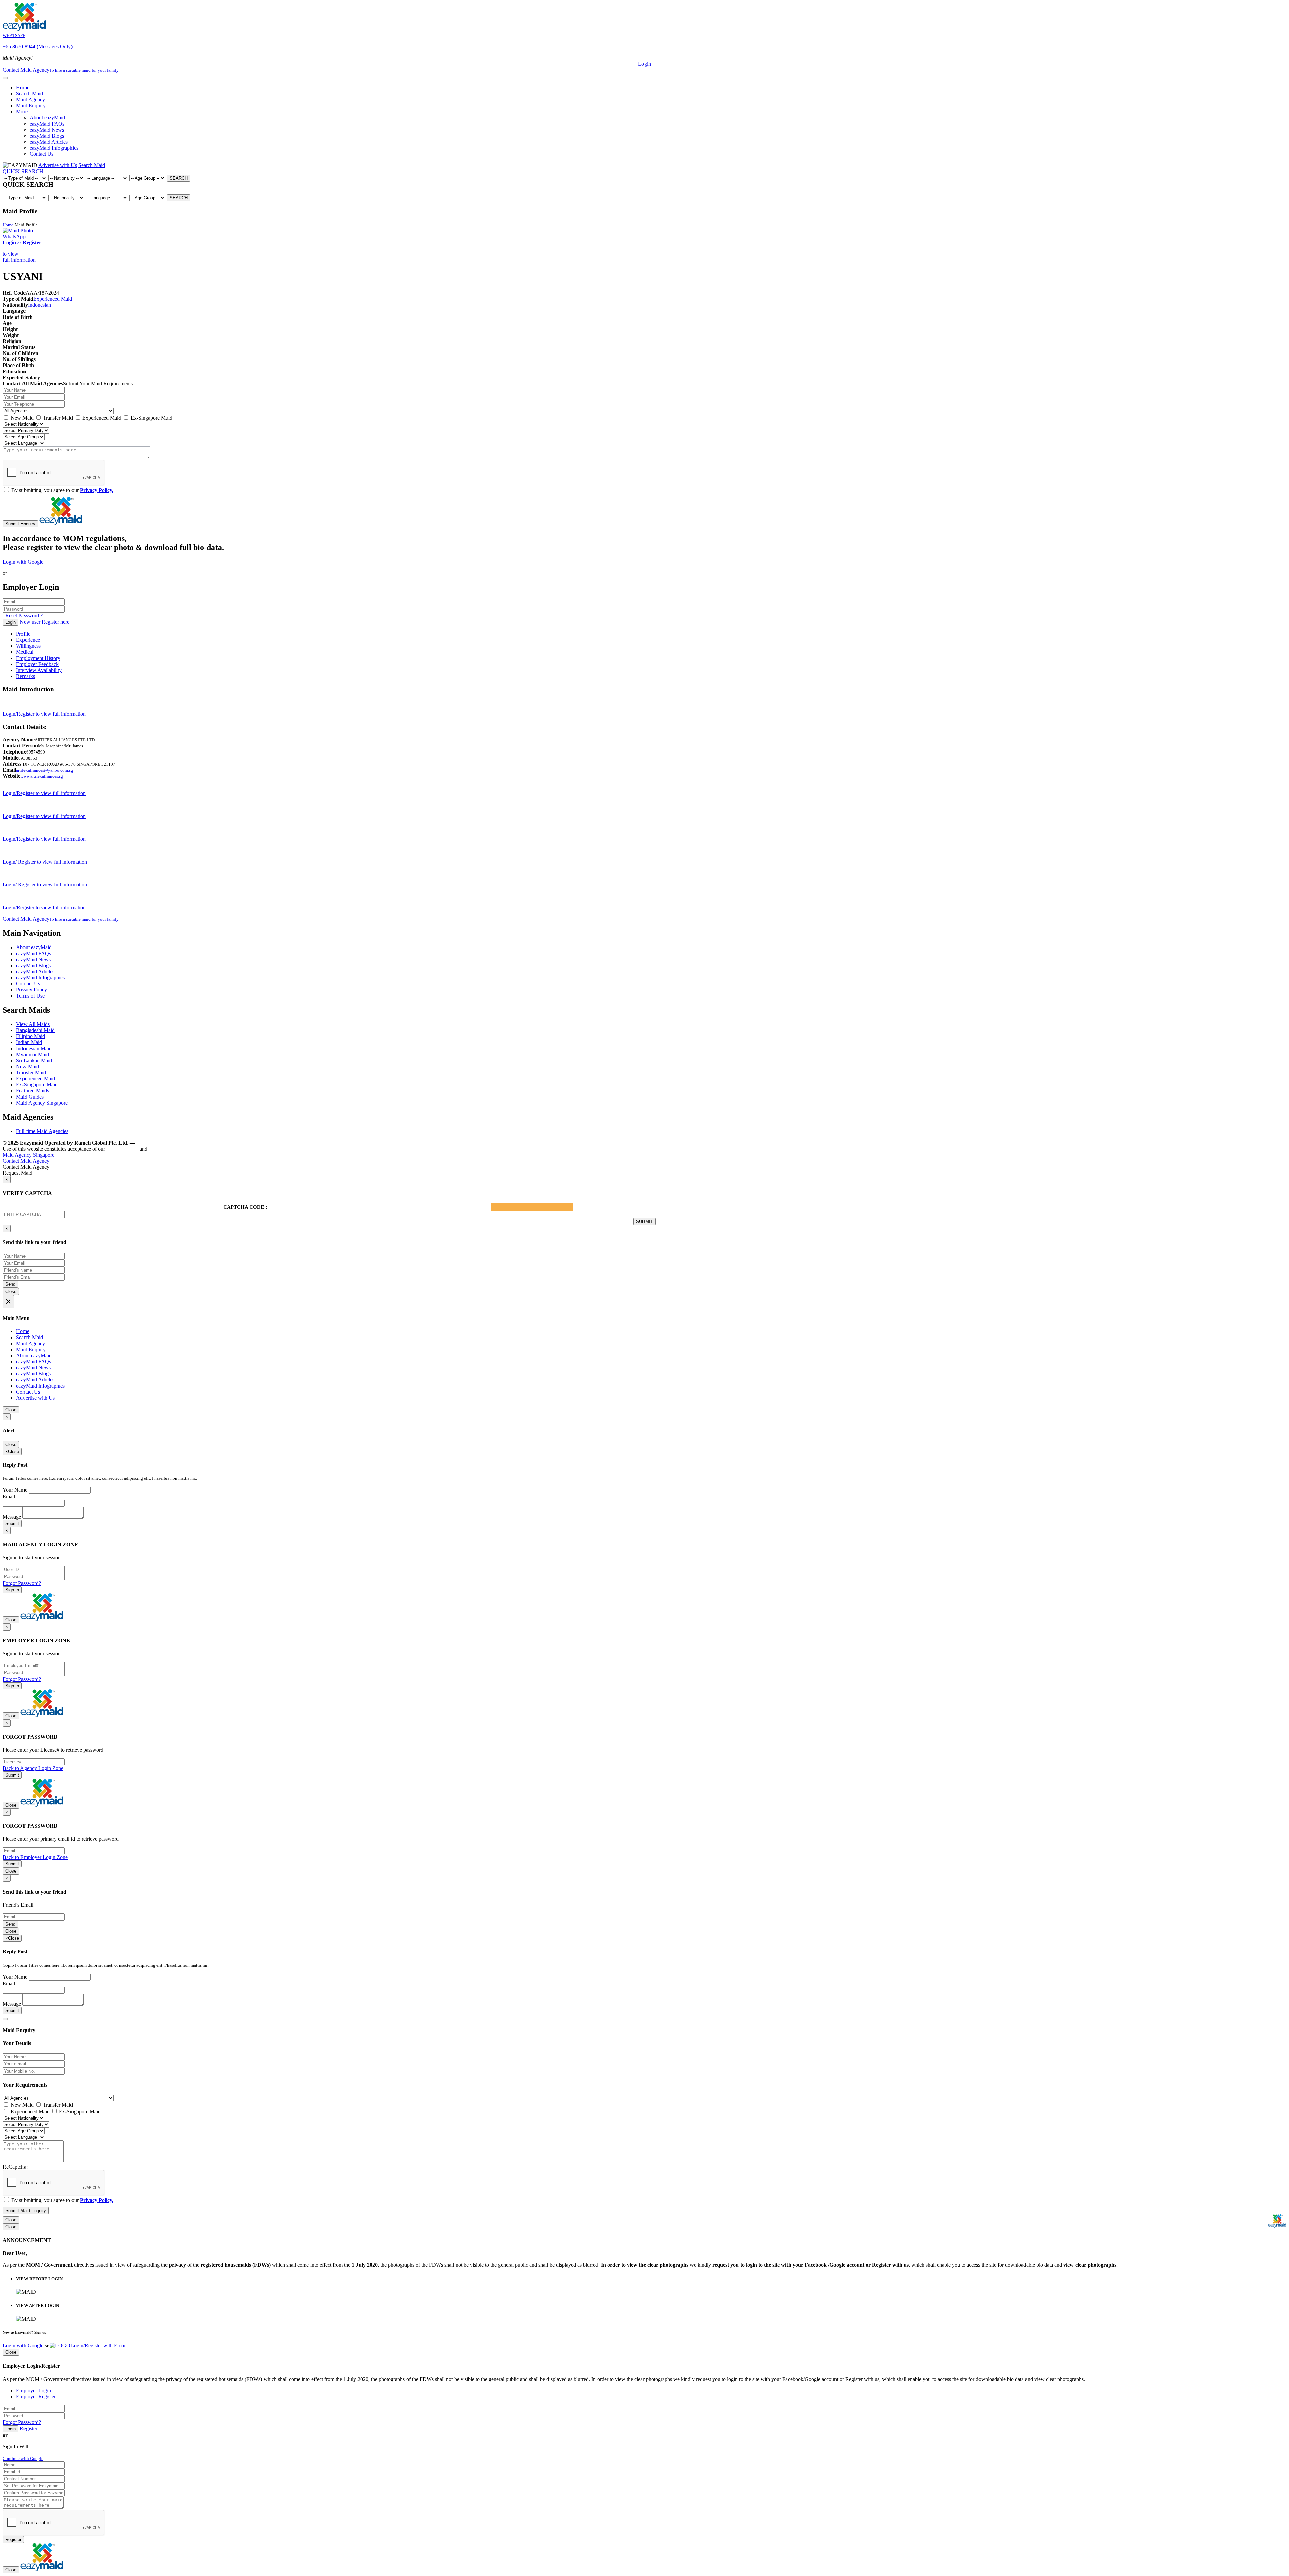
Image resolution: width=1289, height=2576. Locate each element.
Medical (25, 652)
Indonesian (39, 305)
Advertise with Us (58, 165)
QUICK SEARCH (23, 171)
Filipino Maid (31, 1036)
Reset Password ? (24, 615)
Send (10, 1284)
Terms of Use (30, 996)
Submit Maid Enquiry (26, 2211)
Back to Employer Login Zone (35, 1857)
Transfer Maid (57, 418)
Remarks (26, 676)
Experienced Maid (53, 299)
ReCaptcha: (15, 2167)
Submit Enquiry (20, 524)
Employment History (38, 658)
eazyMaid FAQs (47, 124)
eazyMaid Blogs (47, 136)
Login (644, 64)
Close (11, 1291)
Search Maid (30, 93)
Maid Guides (30, 1097)
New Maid (21, 418)
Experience (28, 640)
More (22, 112)
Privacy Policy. (97, 490)
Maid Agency (31, 100)
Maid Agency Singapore (42, 1103)
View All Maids (33, 1024)
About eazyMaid (47, 118)
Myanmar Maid (33, 1054)
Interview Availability (39, 670)
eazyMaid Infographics (54, 148)
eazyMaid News (47, 130)
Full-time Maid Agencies (42, 1131)
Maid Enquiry (31, 106)
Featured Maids (33, 1091)
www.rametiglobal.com (164, 1143)
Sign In (12, 1590)
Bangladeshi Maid (35, 1030)
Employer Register (36, 2397)
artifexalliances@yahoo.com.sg (45, 770)
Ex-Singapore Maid (151, 418)
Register (29, 2428)
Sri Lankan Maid (34, 1060)
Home (23, 87)
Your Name (15, 1490)
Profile (23, 634)
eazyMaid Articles (49, 142)
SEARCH (179, 178)
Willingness (28, 646)
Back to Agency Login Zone (33, 1768)
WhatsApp (14, 236)
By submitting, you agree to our (62, 490)
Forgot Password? (22, 1583)
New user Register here (45, 622)
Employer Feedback (37, 664)
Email (9, 1496)
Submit (12, 1524)
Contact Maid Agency (61, 919)
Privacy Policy (32, 990)
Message (12, 1517)
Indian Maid (29, 1042)
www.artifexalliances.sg (42, 776)
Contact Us (41, 154)
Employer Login (34, 2391)
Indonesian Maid (34, 1048)
